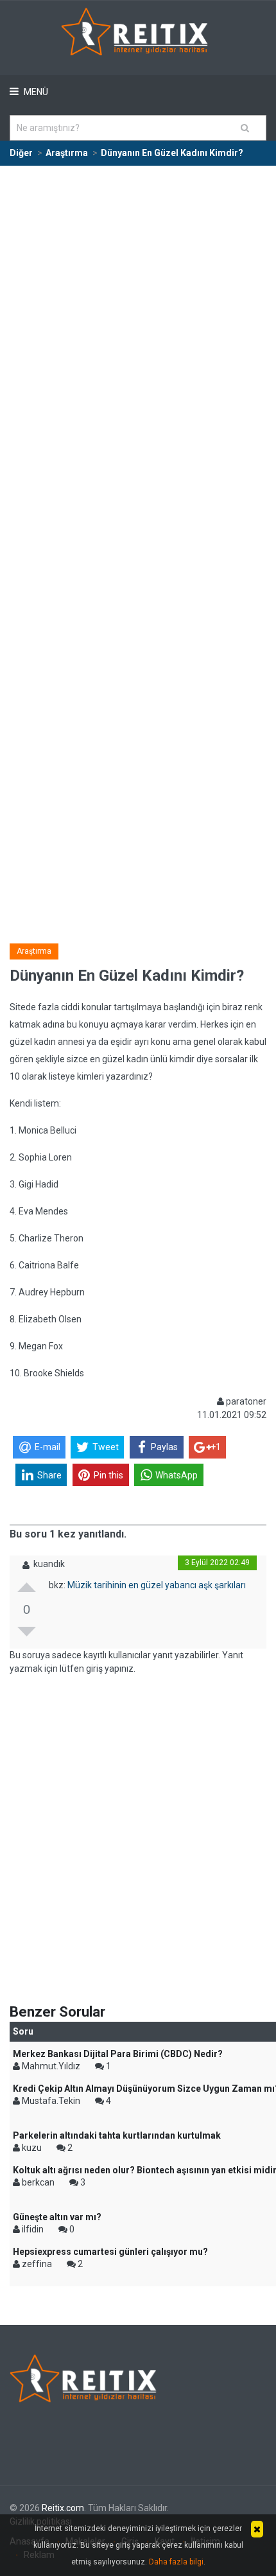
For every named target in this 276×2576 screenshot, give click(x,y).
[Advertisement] (138, 311)
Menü (35, 92)
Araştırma (34, 951)
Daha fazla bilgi (176, 2562)
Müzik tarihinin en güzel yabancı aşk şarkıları (157, 1585)
